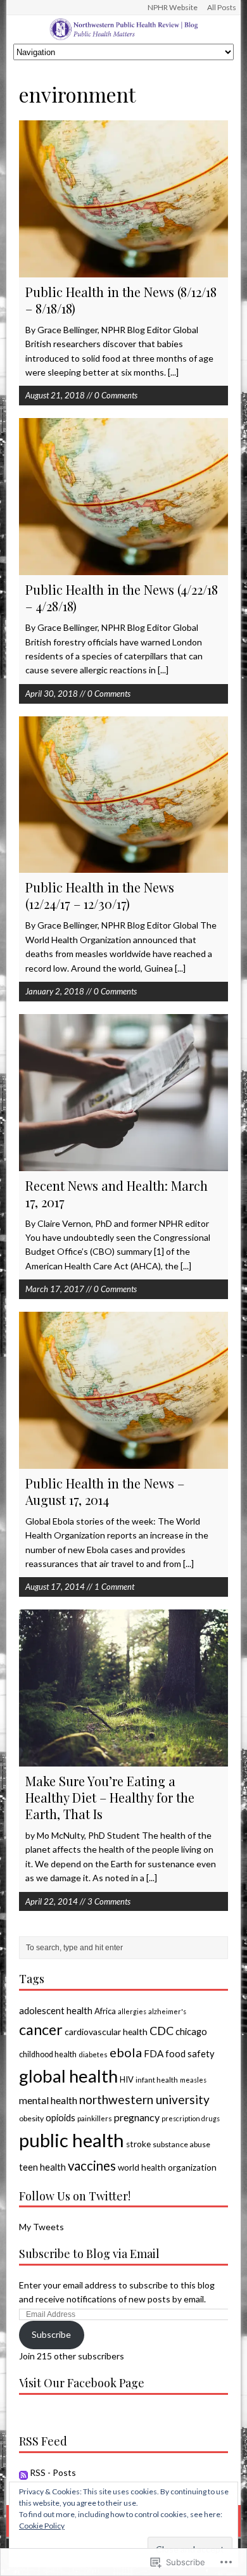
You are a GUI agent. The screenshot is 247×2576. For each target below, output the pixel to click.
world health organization (167, 2167)
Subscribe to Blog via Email (89, 2254)
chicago (191, 2031)
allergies (132, 2011)
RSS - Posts (53, 2472)
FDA (154, 2053)
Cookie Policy (42, 2526)
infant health (157, 2080)
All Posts (222, 7)
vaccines (92, 2166)
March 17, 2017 (55, 1289)
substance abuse (181, 2144)
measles (193, 2080)
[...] (173, 372)
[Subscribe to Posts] (23, 2472)
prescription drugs (191, 2118)
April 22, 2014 (52, 1901)
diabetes (93, 2054)
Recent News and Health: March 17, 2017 (117, 1194)
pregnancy (137, 2117)
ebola (126, 2052)
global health (68, 2076)
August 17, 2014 (55, 1587)
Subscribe (51, 2334)
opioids (60, 2117)
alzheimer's (167, 2011)
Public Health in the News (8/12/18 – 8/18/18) (121, 300)
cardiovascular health (106, 2032)
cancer (41, 2029)
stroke (138, 2144)
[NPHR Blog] (124, 29)
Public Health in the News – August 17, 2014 (105, 1491)
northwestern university (144, 2099)
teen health (42, 2167)
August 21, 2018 (55, 395)
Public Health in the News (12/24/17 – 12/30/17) (100, 895)
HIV (127, 2079)
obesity (31, 2118)
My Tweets (41, 2227)
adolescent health (56, 2010)
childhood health (48, 2054)
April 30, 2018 (52, 694)
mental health (48, 2100)
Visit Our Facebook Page (82, 2383)
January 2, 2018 (55, 991)
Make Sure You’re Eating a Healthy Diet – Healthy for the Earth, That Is (110, 1797)
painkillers (95, 2118)
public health (72, 2140)
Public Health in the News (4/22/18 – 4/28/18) (122, 598)
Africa (105, 2011)
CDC (161, 2031)
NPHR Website (173, 7)
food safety (190, 2053)
